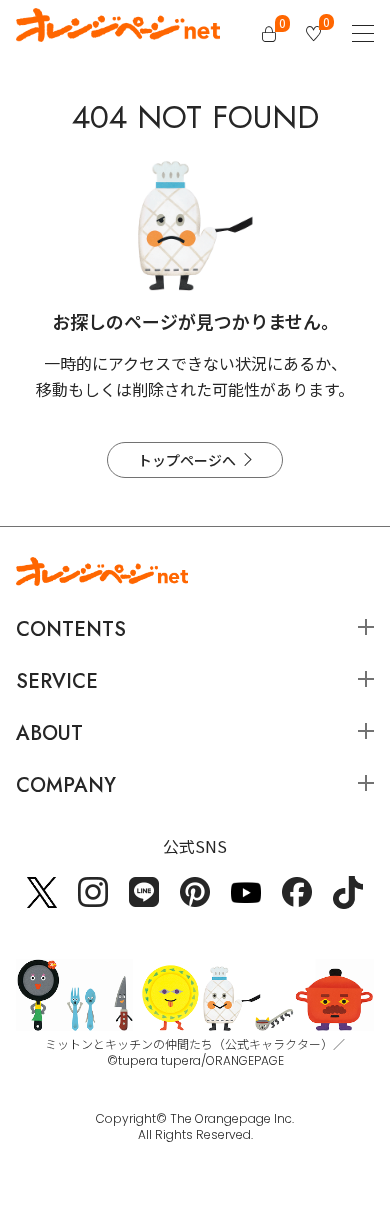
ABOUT (49, 733)
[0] (269, 34)
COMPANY (66, 785)
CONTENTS (71, 629)
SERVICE (57, 681)
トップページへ (187, 460)
